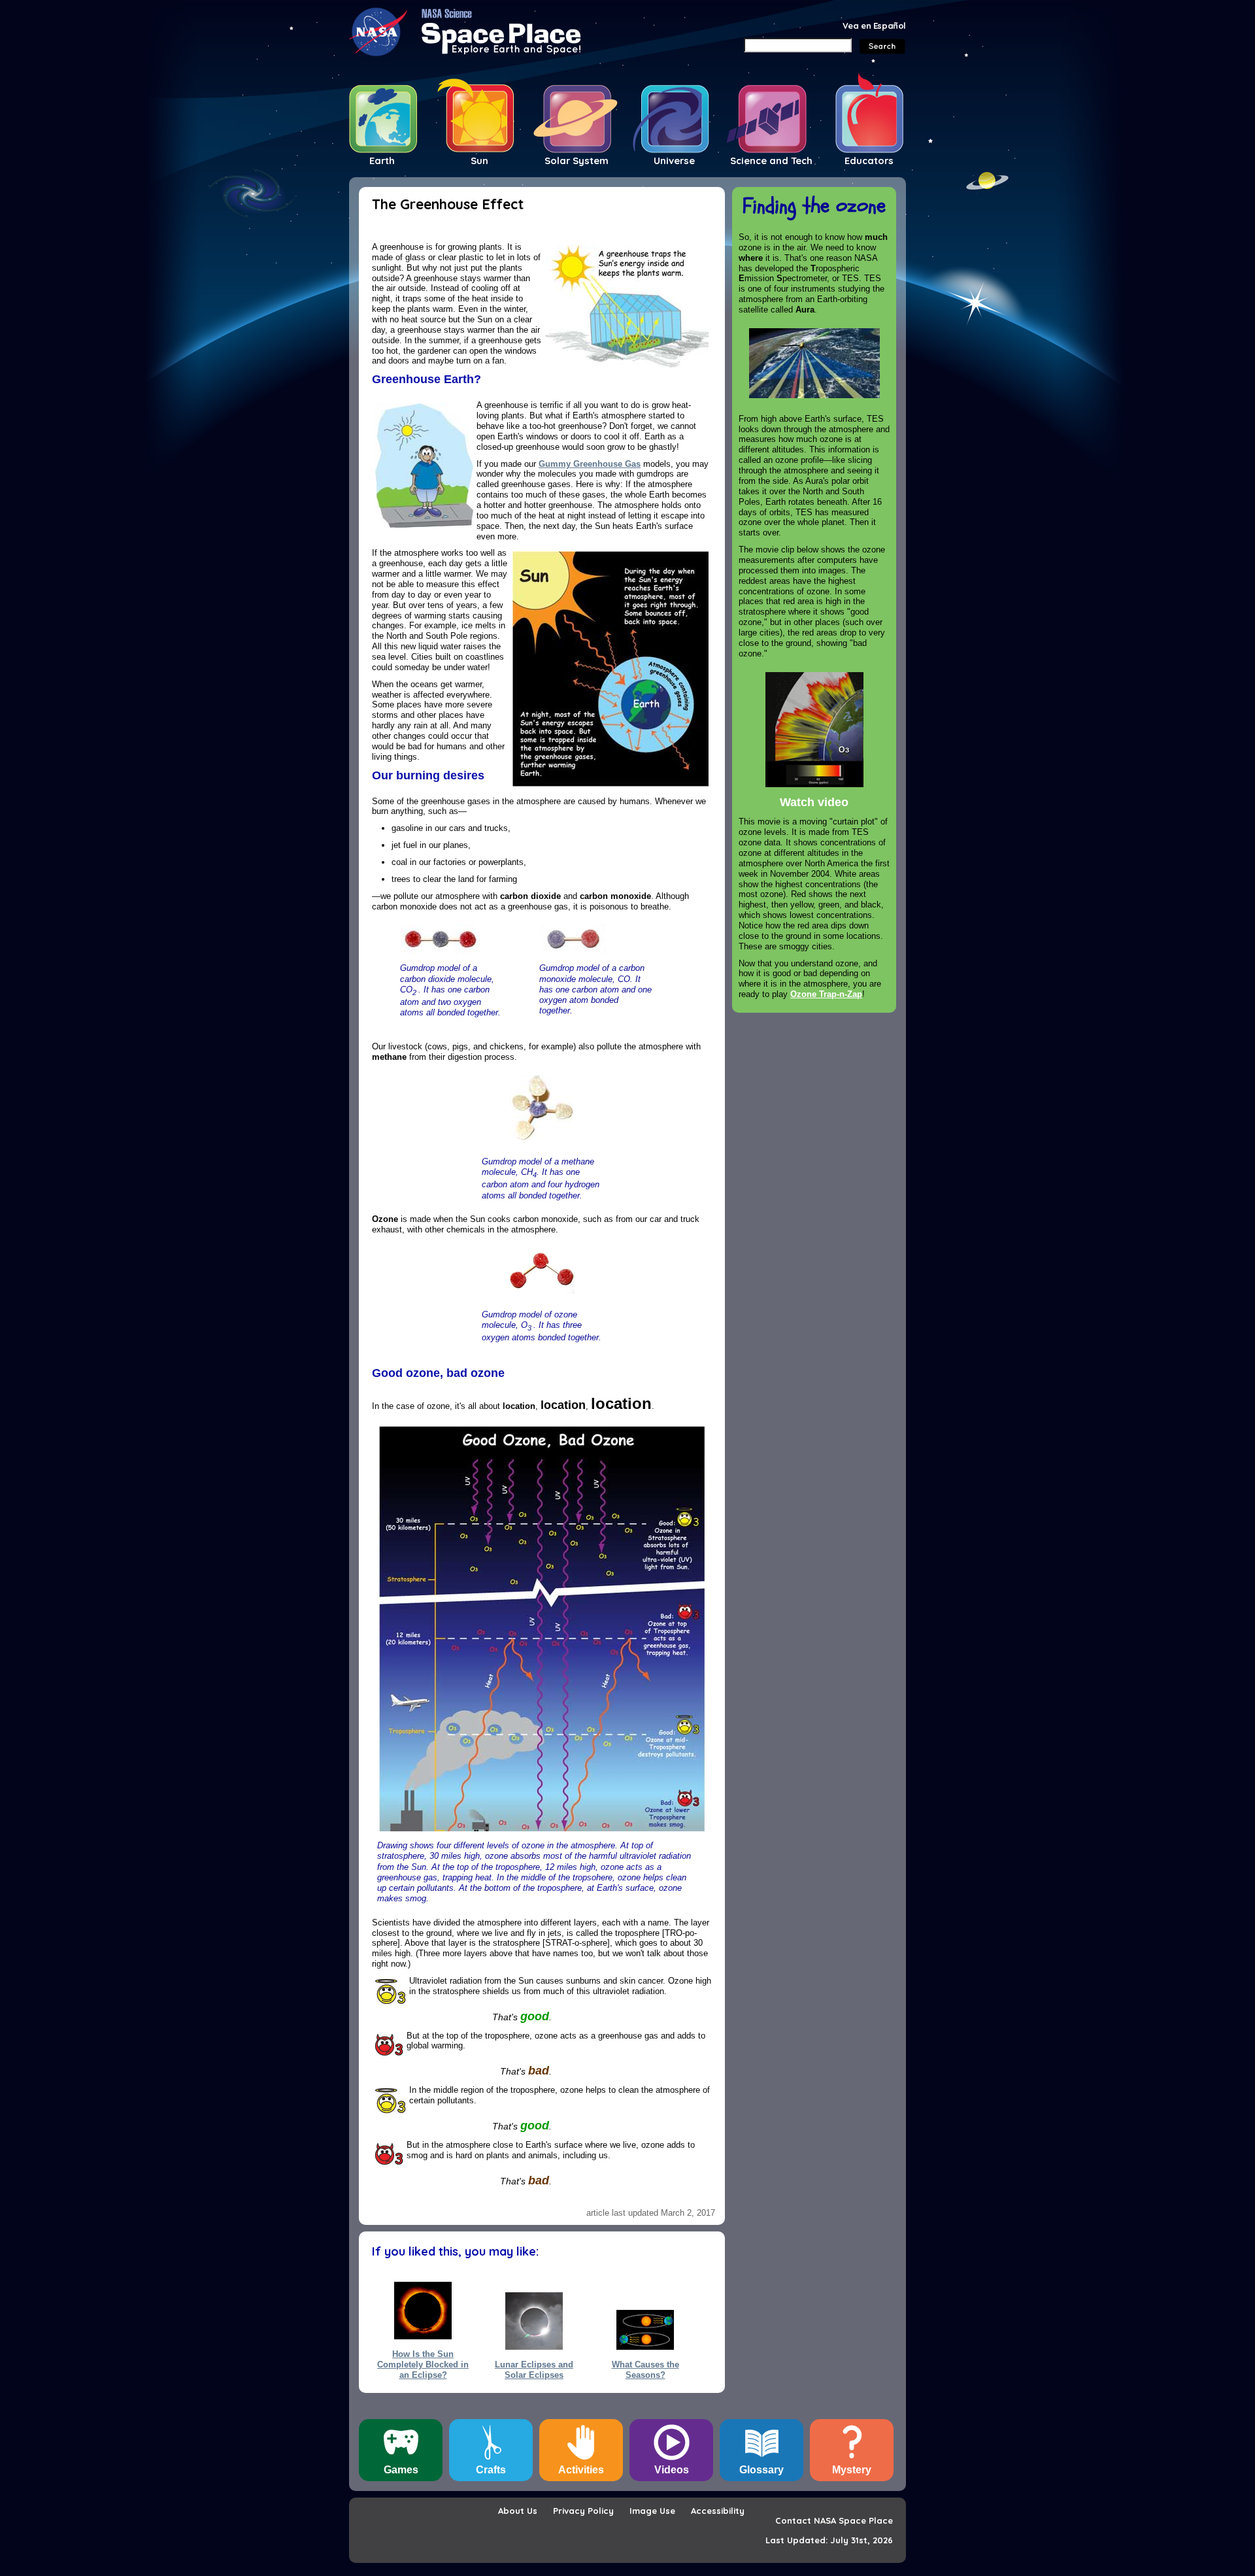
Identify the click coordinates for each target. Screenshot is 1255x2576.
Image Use (652, 2511)
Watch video (814, 802)
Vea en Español (874, 25)
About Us (518, 2511)
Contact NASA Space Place (834, 2520)
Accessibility (718, 2511)
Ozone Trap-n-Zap (826, 994)
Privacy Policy (583, 2511)
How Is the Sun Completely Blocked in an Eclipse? (423, 2359)
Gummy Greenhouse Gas (590, 464)
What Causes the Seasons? (645, 2369)
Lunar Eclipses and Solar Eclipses (534, 2369)
